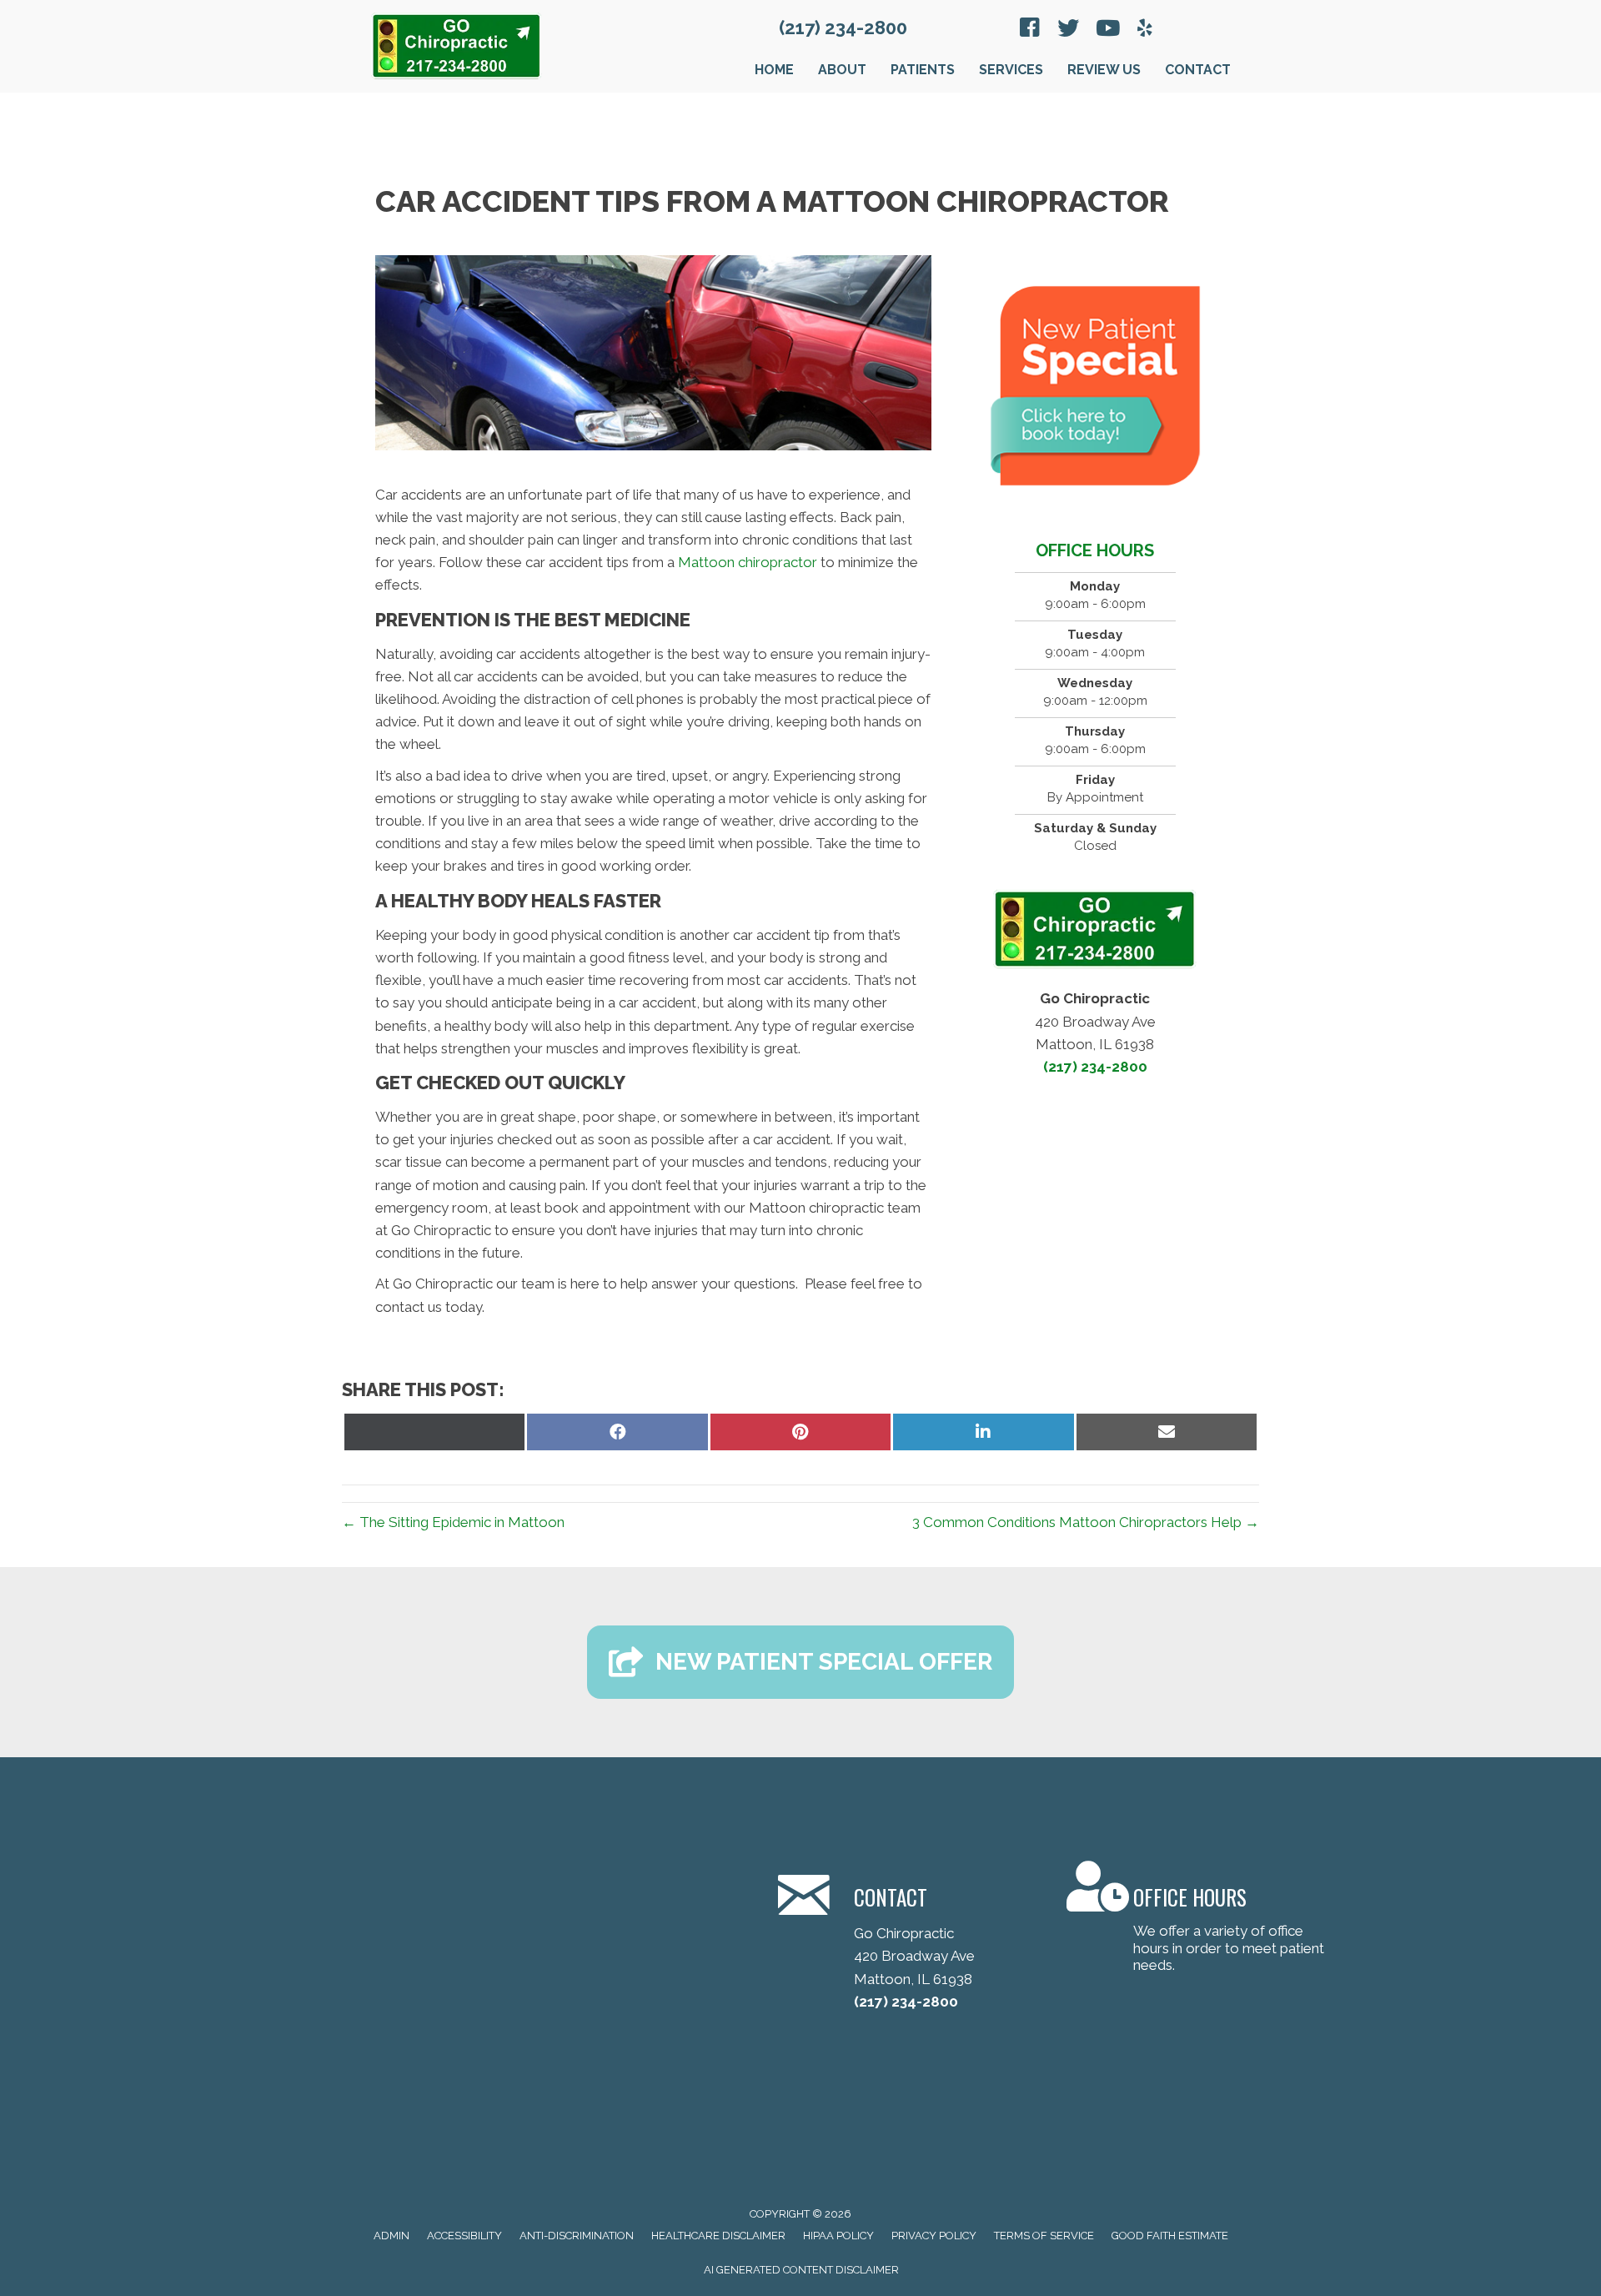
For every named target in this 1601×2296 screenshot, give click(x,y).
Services (1011, 70)
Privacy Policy (934, 2236)
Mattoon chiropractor (748, 562)
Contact (1198, 70)
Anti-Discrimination (577, 2236)
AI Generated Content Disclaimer (801, 2270)
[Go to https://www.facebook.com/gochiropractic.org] (1030, 30)
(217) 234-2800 (843, 28)
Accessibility (464, 2236)
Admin (391, 2236)
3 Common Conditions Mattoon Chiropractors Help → (1086, 1522)
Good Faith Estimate (1170, 2236)
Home (774, 70)
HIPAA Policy (838, 2236)
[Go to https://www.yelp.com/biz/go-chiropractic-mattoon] (1145, 30)
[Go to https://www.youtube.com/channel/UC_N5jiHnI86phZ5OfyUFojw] (1107, 30)
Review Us (1104, 70)
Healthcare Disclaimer (718, 2236)
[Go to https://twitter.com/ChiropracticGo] (1068, 30)
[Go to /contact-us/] (902, 1939)
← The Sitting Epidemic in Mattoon (453, 1522)
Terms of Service (1044, 2236)
